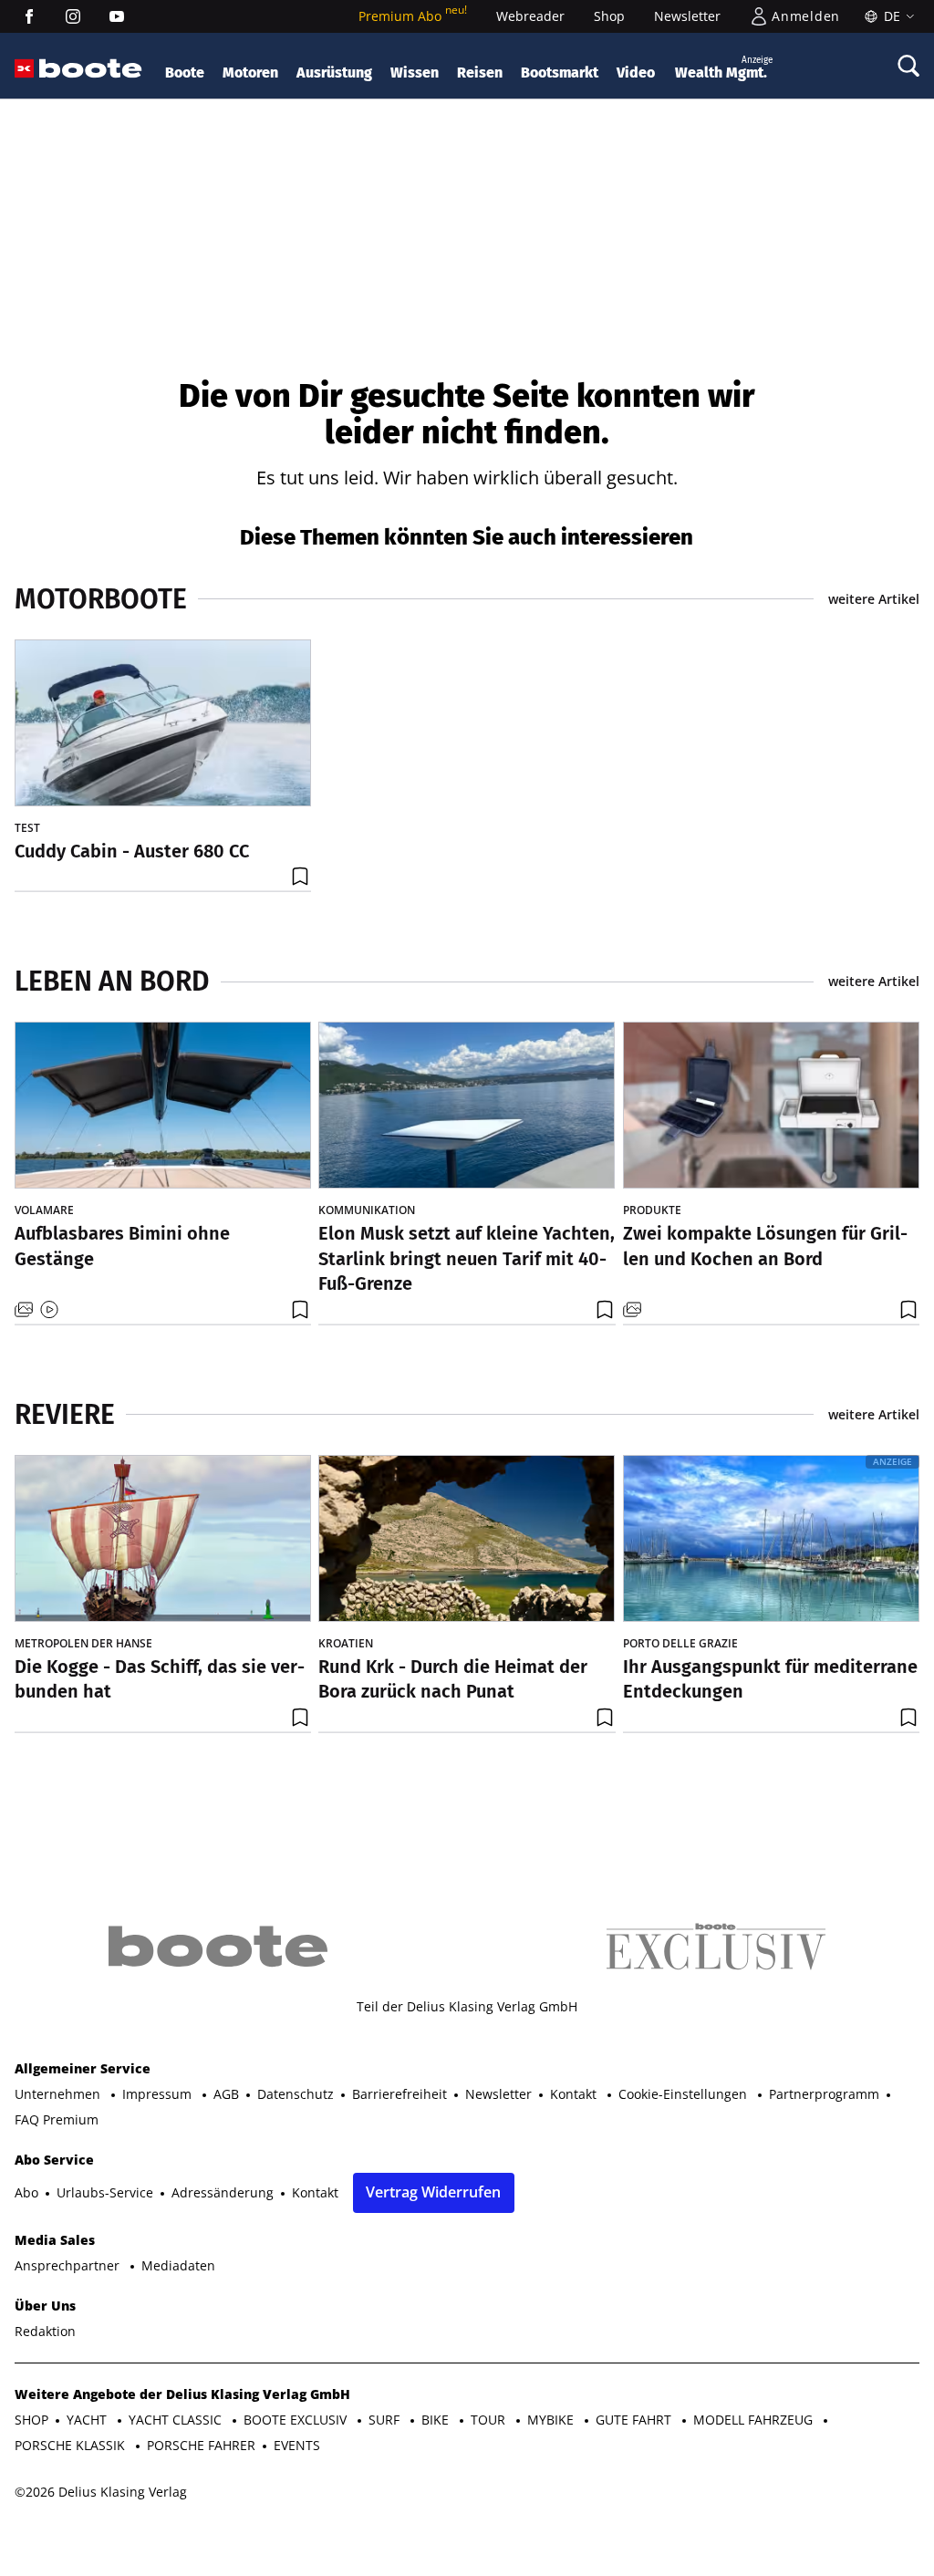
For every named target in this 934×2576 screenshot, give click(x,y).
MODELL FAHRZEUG (755, 2420)
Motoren (250, 73)
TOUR (490, 2420)
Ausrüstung (334, 73)
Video (636, 73)
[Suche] (908, 66)
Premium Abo (413, 16)
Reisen (480, 73)
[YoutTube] (117, 16)
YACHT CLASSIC (177, 2420)
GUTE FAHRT (635, 2420)
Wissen (415, 73)
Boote (185, 73)
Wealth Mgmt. (724, 68)
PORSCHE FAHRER (201, 2445)
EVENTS (297, 2445)
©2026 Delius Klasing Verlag (101, 2492)
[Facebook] (29, 16)
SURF (386, 2420)
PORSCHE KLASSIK (72, 2445)
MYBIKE (552, 2420)
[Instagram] (73, 16)
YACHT (88, 2420)
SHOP (31, 2420)
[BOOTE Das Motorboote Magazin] (91, 69)
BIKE (437, 2420)
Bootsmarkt (560, 73)
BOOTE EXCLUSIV (297, 2420)
